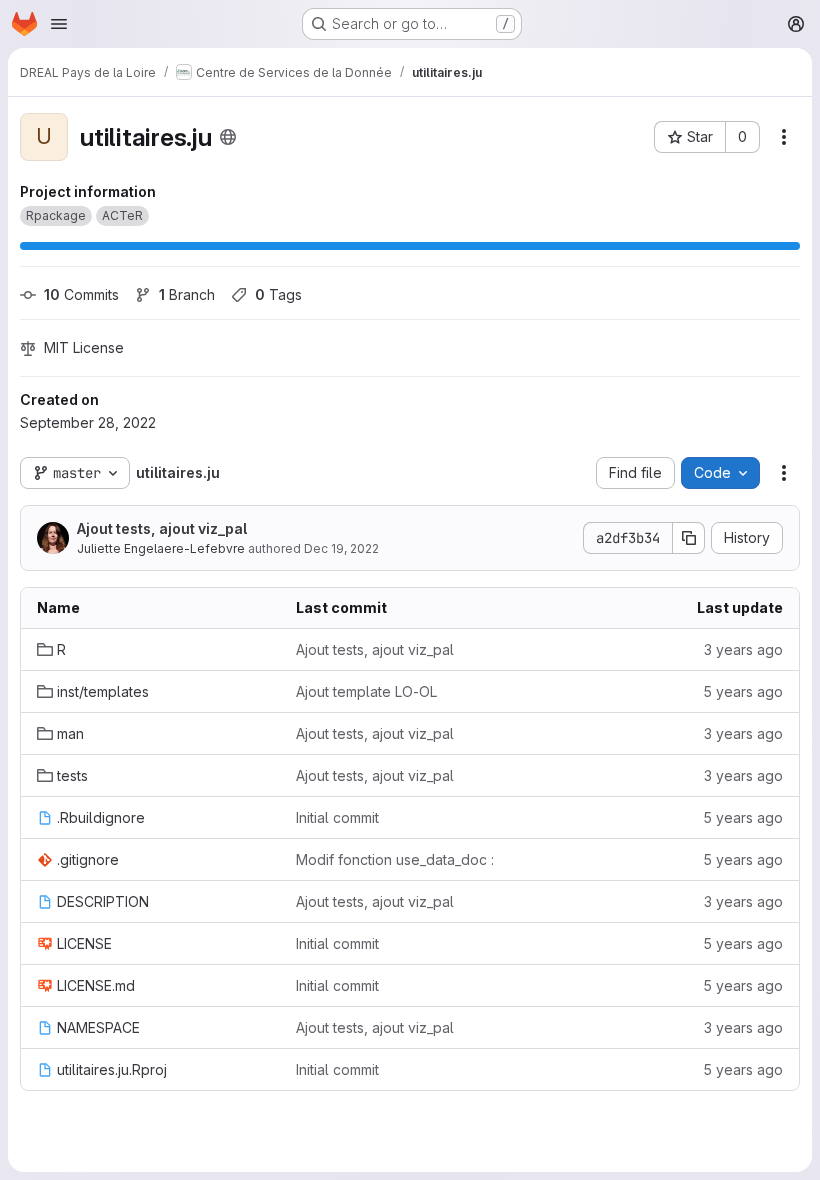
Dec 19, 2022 (341, 548)
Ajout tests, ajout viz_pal (162, 528)
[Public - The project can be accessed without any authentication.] (228, 137)
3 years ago (743, 649)
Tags (278, 294)
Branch (187, 294)
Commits (81, 294)
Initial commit (337, 817)
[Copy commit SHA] (689, 538)
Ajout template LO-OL (366, 691)
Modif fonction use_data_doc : (395, 859)
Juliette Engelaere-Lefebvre (161, 548)
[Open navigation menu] (59, 24)
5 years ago (743, 691)
